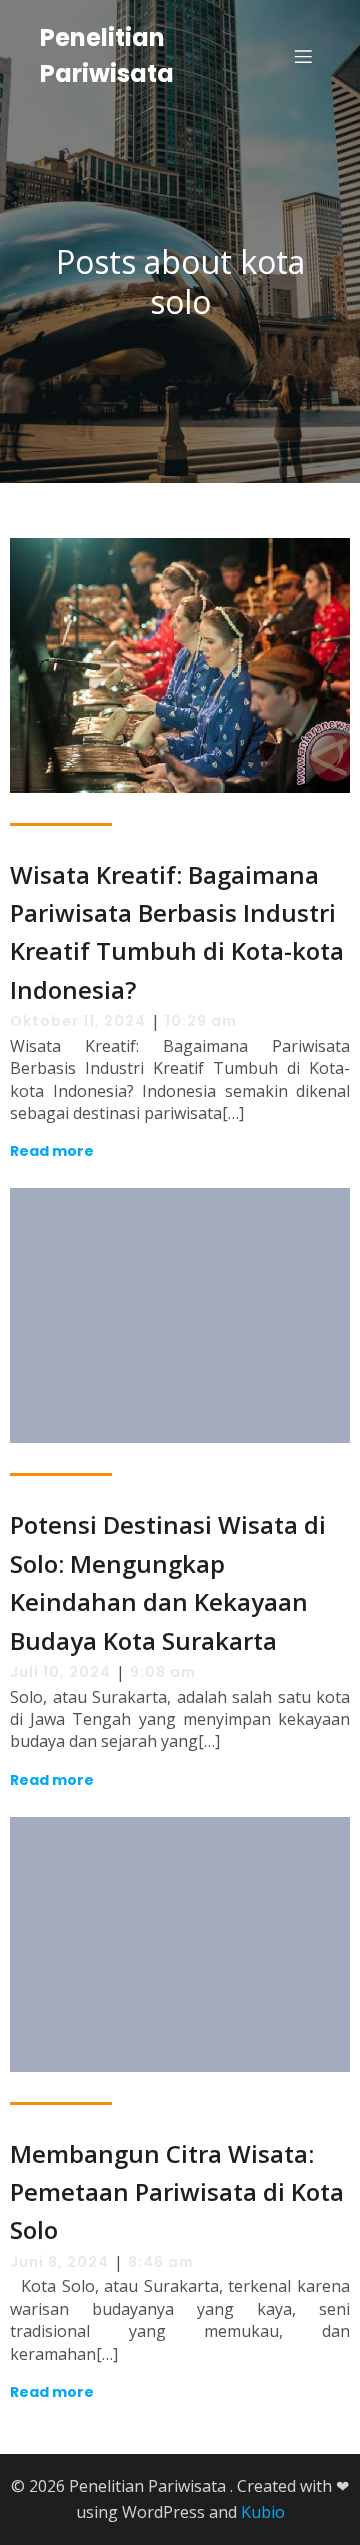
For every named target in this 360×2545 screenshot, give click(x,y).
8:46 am (161, 2262)
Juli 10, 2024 (60, 1672)
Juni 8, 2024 (59, 2262)
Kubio (263, 2512)
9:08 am (163, 1672)
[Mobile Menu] (303, 56)
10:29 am (201, 1021)
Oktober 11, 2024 (78, 1021)
